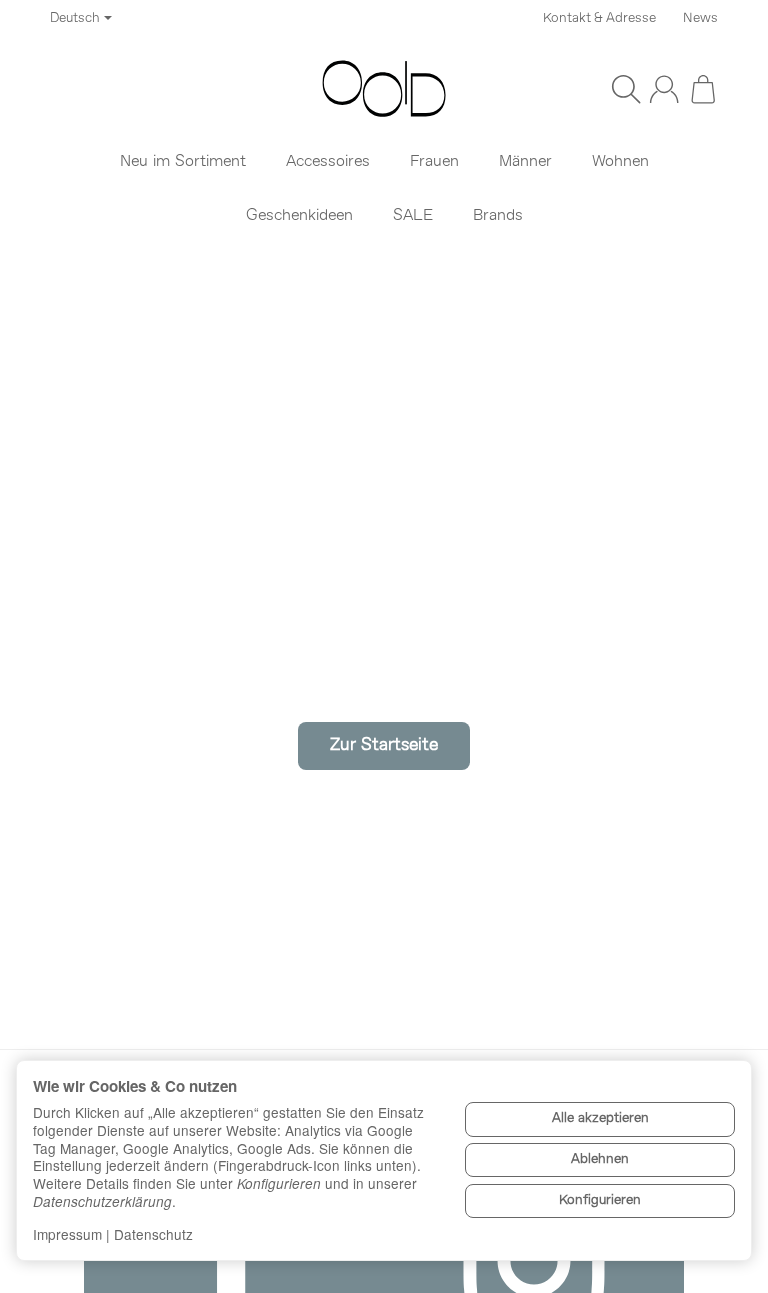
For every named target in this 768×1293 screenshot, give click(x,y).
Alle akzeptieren (600, 1118)
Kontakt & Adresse (599, 18)
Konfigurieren (600, 1200)
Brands (498, 216)
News (700, 18)
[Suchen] (626, 89)
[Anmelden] (664, 89)
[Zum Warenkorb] (703, 89)
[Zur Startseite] (384, 89)
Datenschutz (153, 1234)
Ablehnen (600, 1159)
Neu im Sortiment (183, 162)
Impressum (67, 1234)
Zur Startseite (384, 745)
